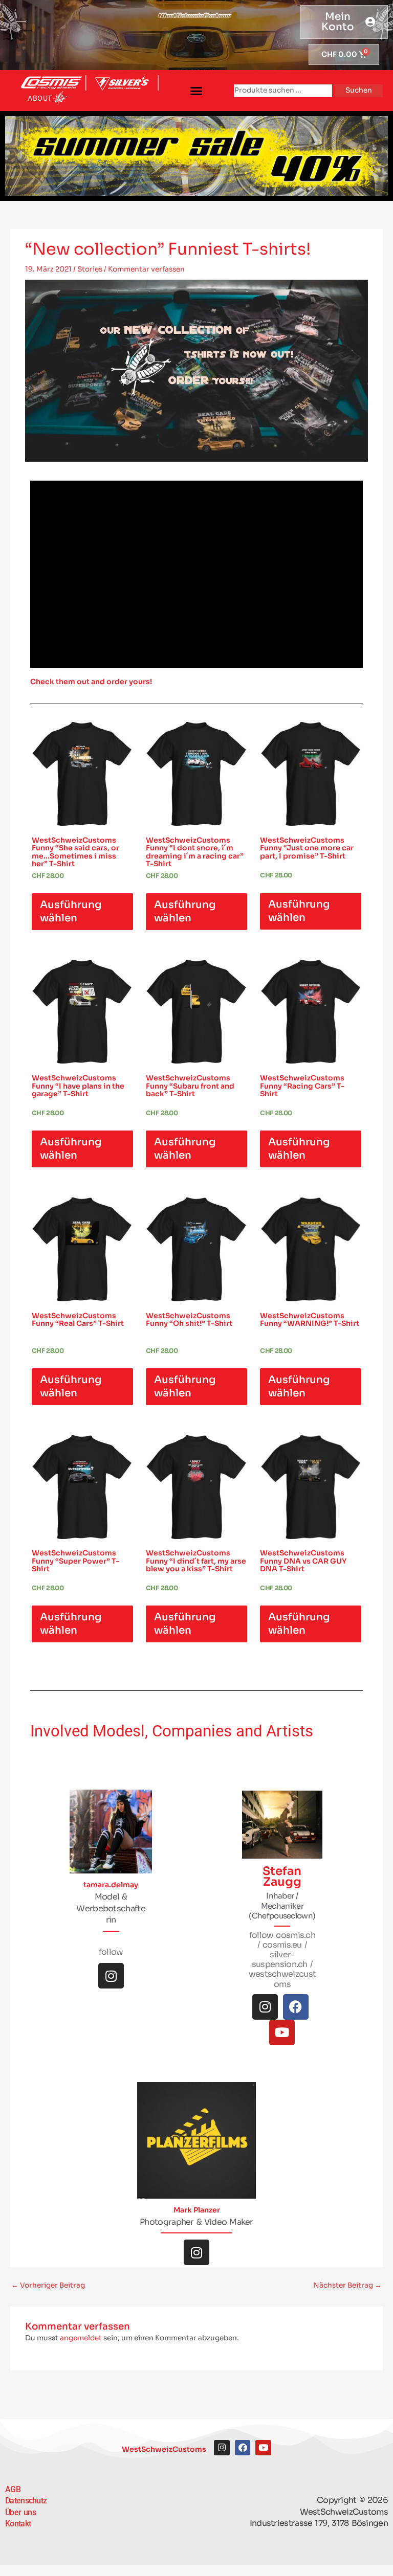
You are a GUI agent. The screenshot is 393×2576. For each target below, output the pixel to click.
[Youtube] (282, 2032)
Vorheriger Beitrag (48, 2285)
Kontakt (18, 2524)
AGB (13, 2489)
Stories (90, 269)
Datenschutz (26, 2501)
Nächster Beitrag (347, 2285)
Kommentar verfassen (146, 269)
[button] (196, 91)
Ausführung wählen (71, 911)
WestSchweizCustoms (164, 2449)
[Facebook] (296, 2007)
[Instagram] (111, 1976)
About (40, 98)
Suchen (359, 90)
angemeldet (81, 2338)
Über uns (20, 2512)
